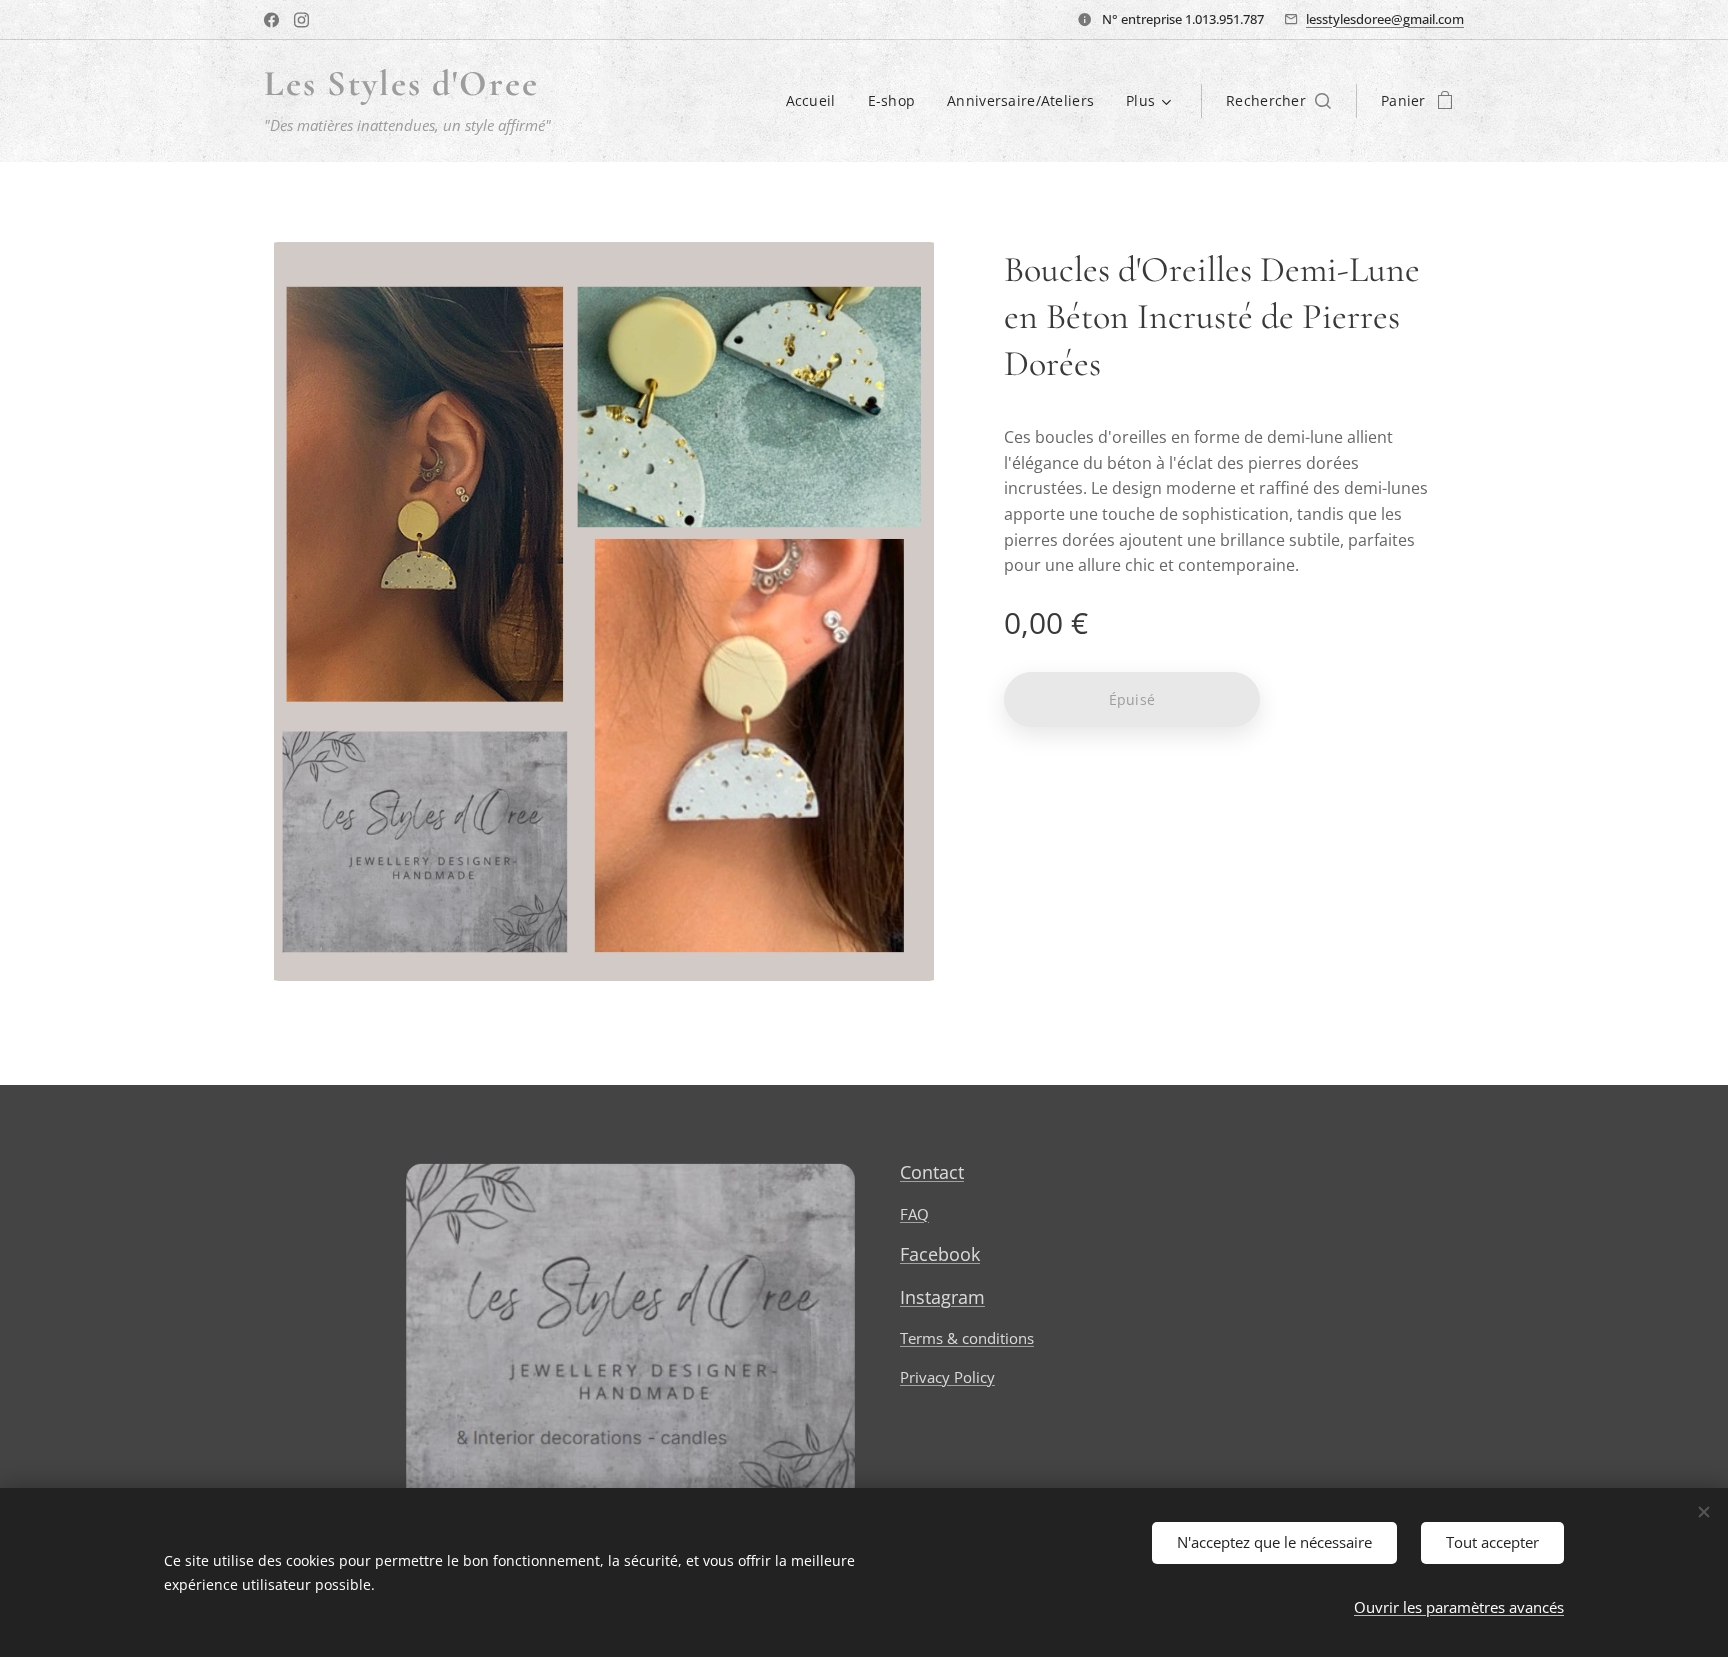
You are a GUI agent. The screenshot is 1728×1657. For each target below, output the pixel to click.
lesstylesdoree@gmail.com (1385, 19)
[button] (1278, 101)
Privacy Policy (947, 1377)
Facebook (940, 1254)
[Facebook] (271, 20)
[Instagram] (301, 20)
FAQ (914, 1214)
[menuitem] (816, 101)
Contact (932, 1172)
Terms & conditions (967, 1338)
